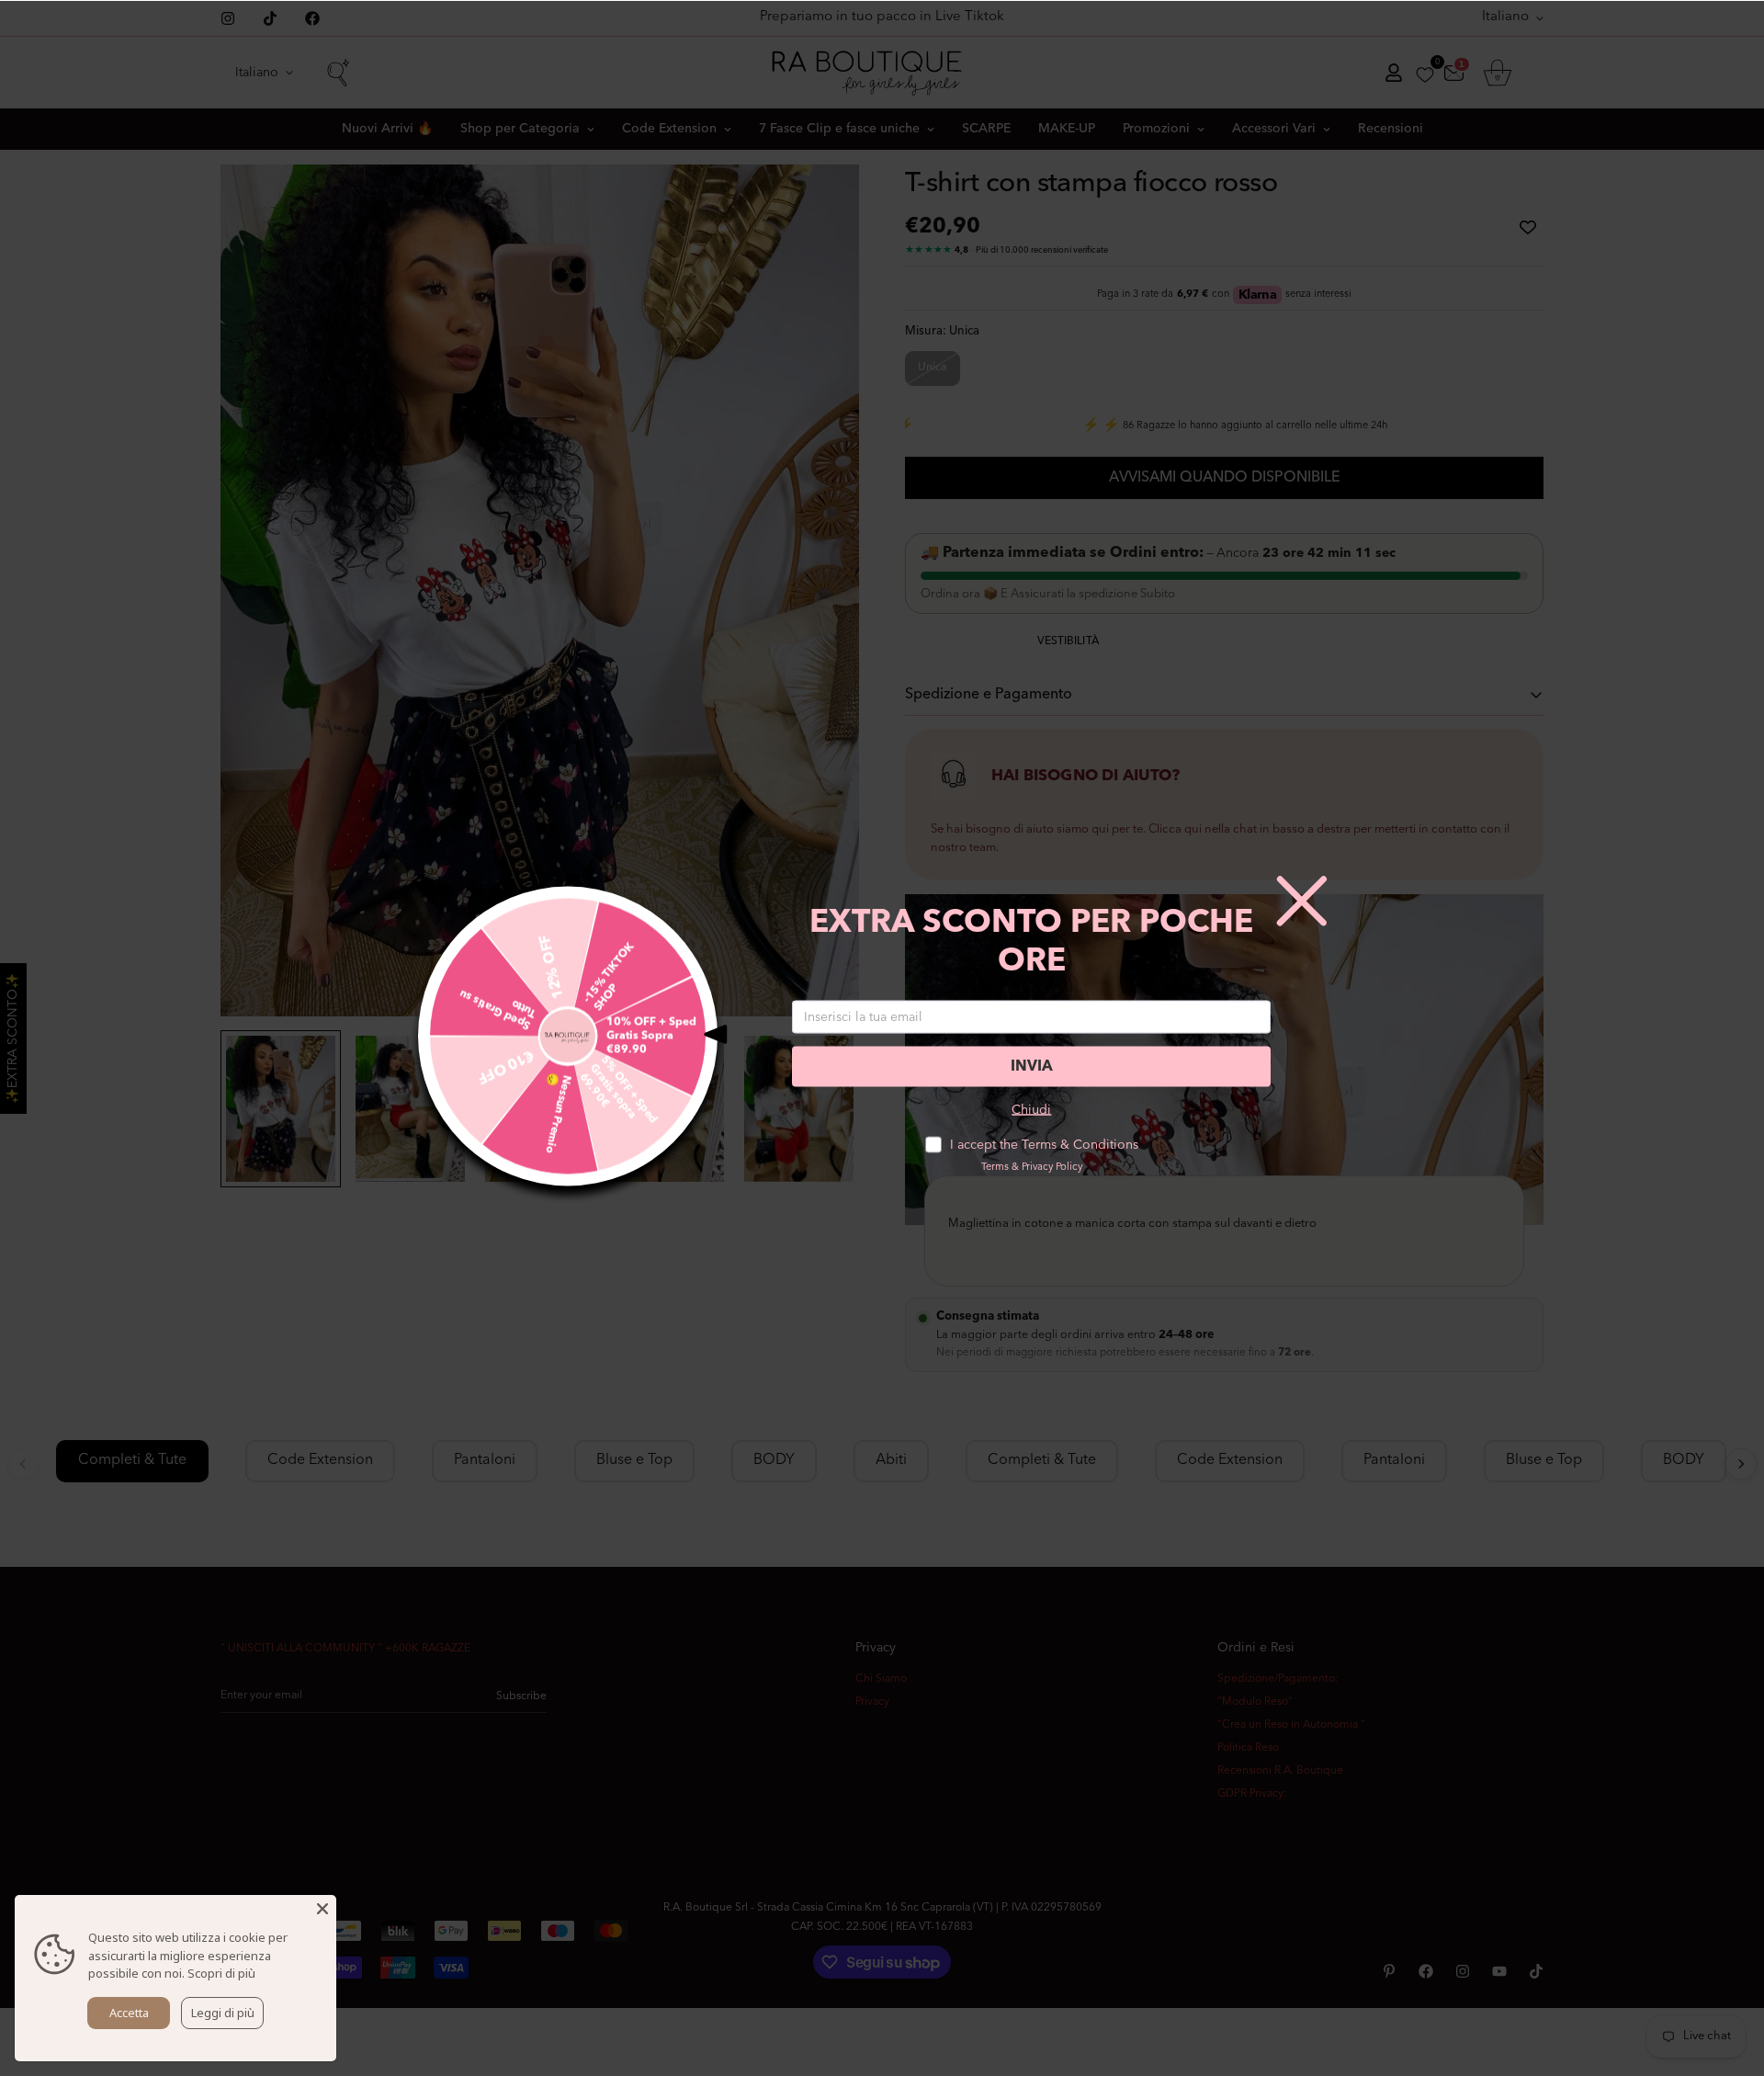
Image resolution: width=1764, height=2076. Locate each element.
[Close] (322, 1909)
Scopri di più (221, 1973)
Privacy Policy (1052, 1168)
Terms (995, 1168)
